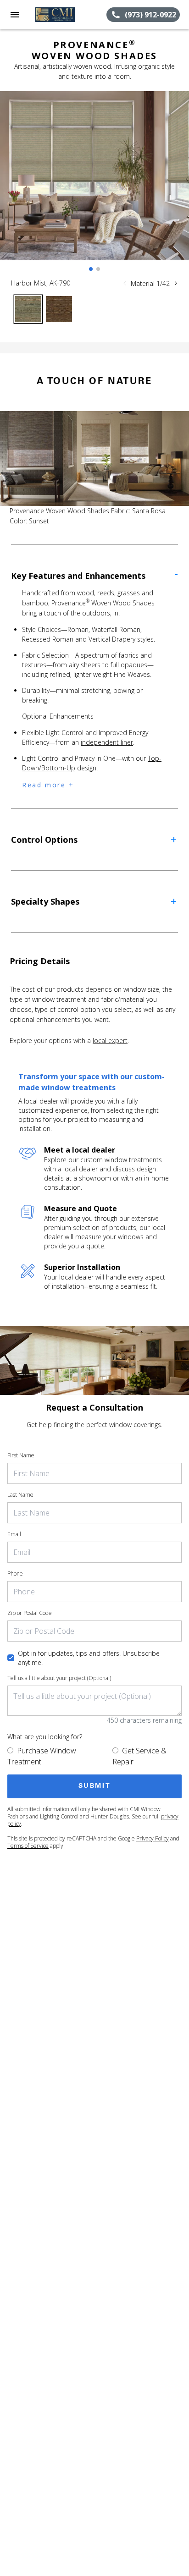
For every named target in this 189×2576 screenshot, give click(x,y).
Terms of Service (28, 1846)
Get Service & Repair (139, 1756)
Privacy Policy (153, 1838)
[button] (15, 15)
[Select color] (28, 309)
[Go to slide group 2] (98, 269)
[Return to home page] (57, 15)
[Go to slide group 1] (91, 269)
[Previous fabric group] (125, 283)
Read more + (48, 785)
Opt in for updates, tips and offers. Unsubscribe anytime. (89, 1658)
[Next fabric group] (176, 283)
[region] (94, 185)
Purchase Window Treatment (42, 1756)
